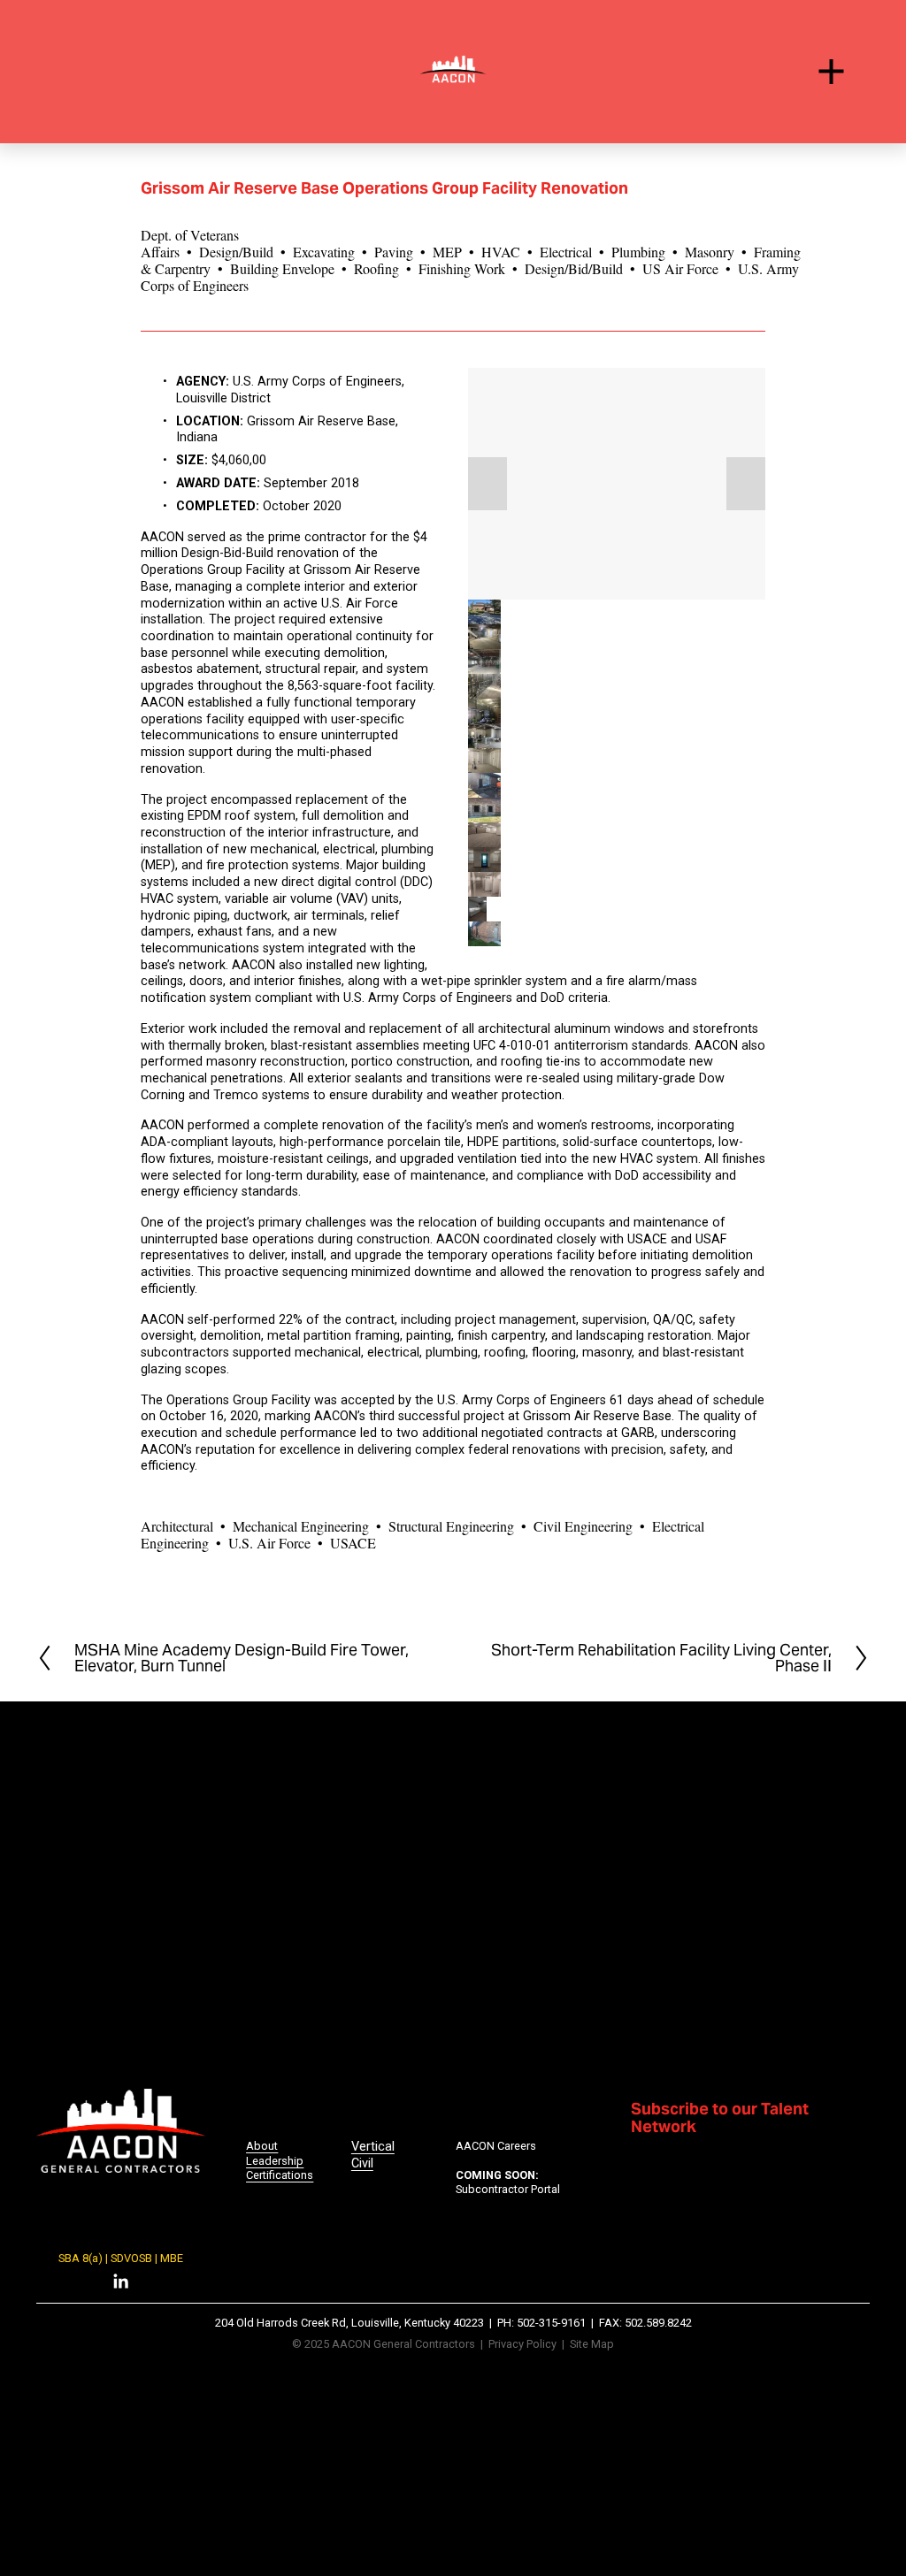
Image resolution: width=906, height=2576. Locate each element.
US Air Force (680, 268)
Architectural (177, 1526)
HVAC (501, 252)
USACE (353, 1543)
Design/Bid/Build (574, 268)
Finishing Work (462, 268)
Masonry (710, 252)
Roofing (376, 268)
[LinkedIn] (120, 2282)
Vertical (373, 2147)
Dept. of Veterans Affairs (190, 243)
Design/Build (236, 252)
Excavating (324, 252)
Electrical (566, 252)
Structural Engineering (451, 1526)
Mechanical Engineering (301, 1526)
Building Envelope (282, 268)
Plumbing (638, 252)
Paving (394, 252)
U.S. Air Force (269, 1543)
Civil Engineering (583, 1526)
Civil (362, 2163)
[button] (488, 484)
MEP (447, 252)
